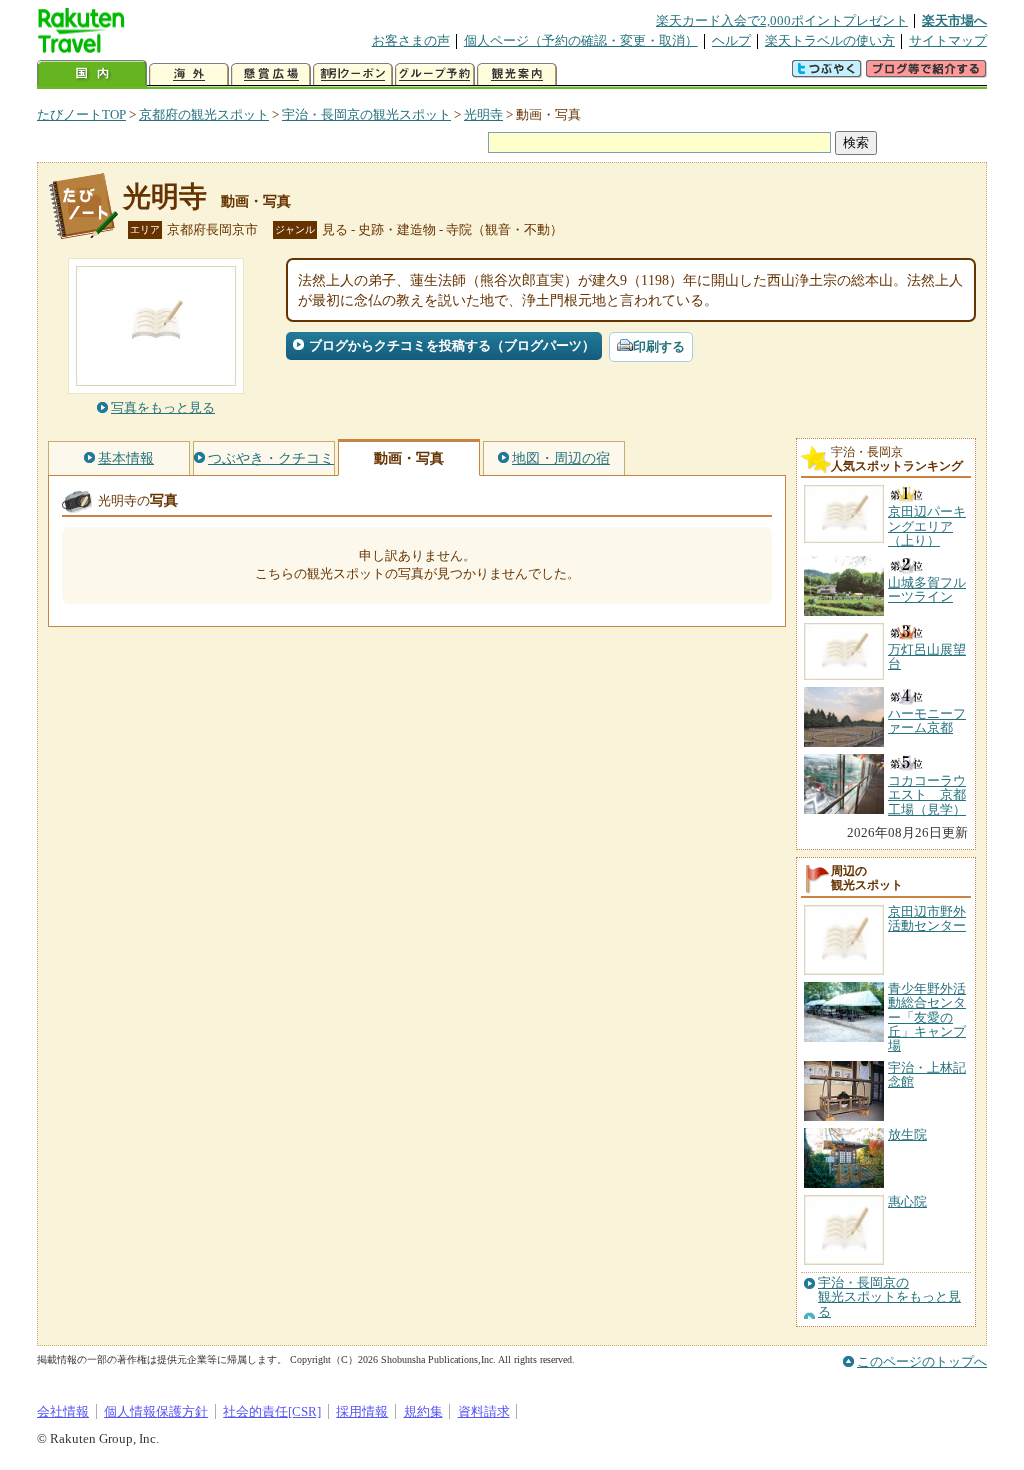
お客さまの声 (411, 40)
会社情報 (63, 1411)
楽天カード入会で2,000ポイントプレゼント (782, 20)
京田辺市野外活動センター (927, 918)
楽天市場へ (954, 20)
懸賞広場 (271, 74)
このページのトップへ (922, 1361)
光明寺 (483, 114)
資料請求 (484, 1411)
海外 (189, 74)
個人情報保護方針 (156, 1411)
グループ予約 (435, 74)
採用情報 (362, 1411)
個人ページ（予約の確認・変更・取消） (581, 40)
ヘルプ (731, 40)
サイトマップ (948, 40)
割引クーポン (353, 74)
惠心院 (907, 1201)
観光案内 (517, 74)
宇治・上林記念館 (927, 1074)
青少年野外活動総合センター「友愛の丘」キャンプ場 (927, 1017)
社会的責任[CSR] (272, 1411)
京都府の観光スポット (204, 114)
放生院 (907, 1134)
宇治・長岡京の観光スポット (366, 114)
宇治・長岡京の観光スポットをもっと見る (889, 1297)
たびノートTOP (81, 114)
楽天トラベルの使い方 (830, 40)
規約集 (423, 1411)
